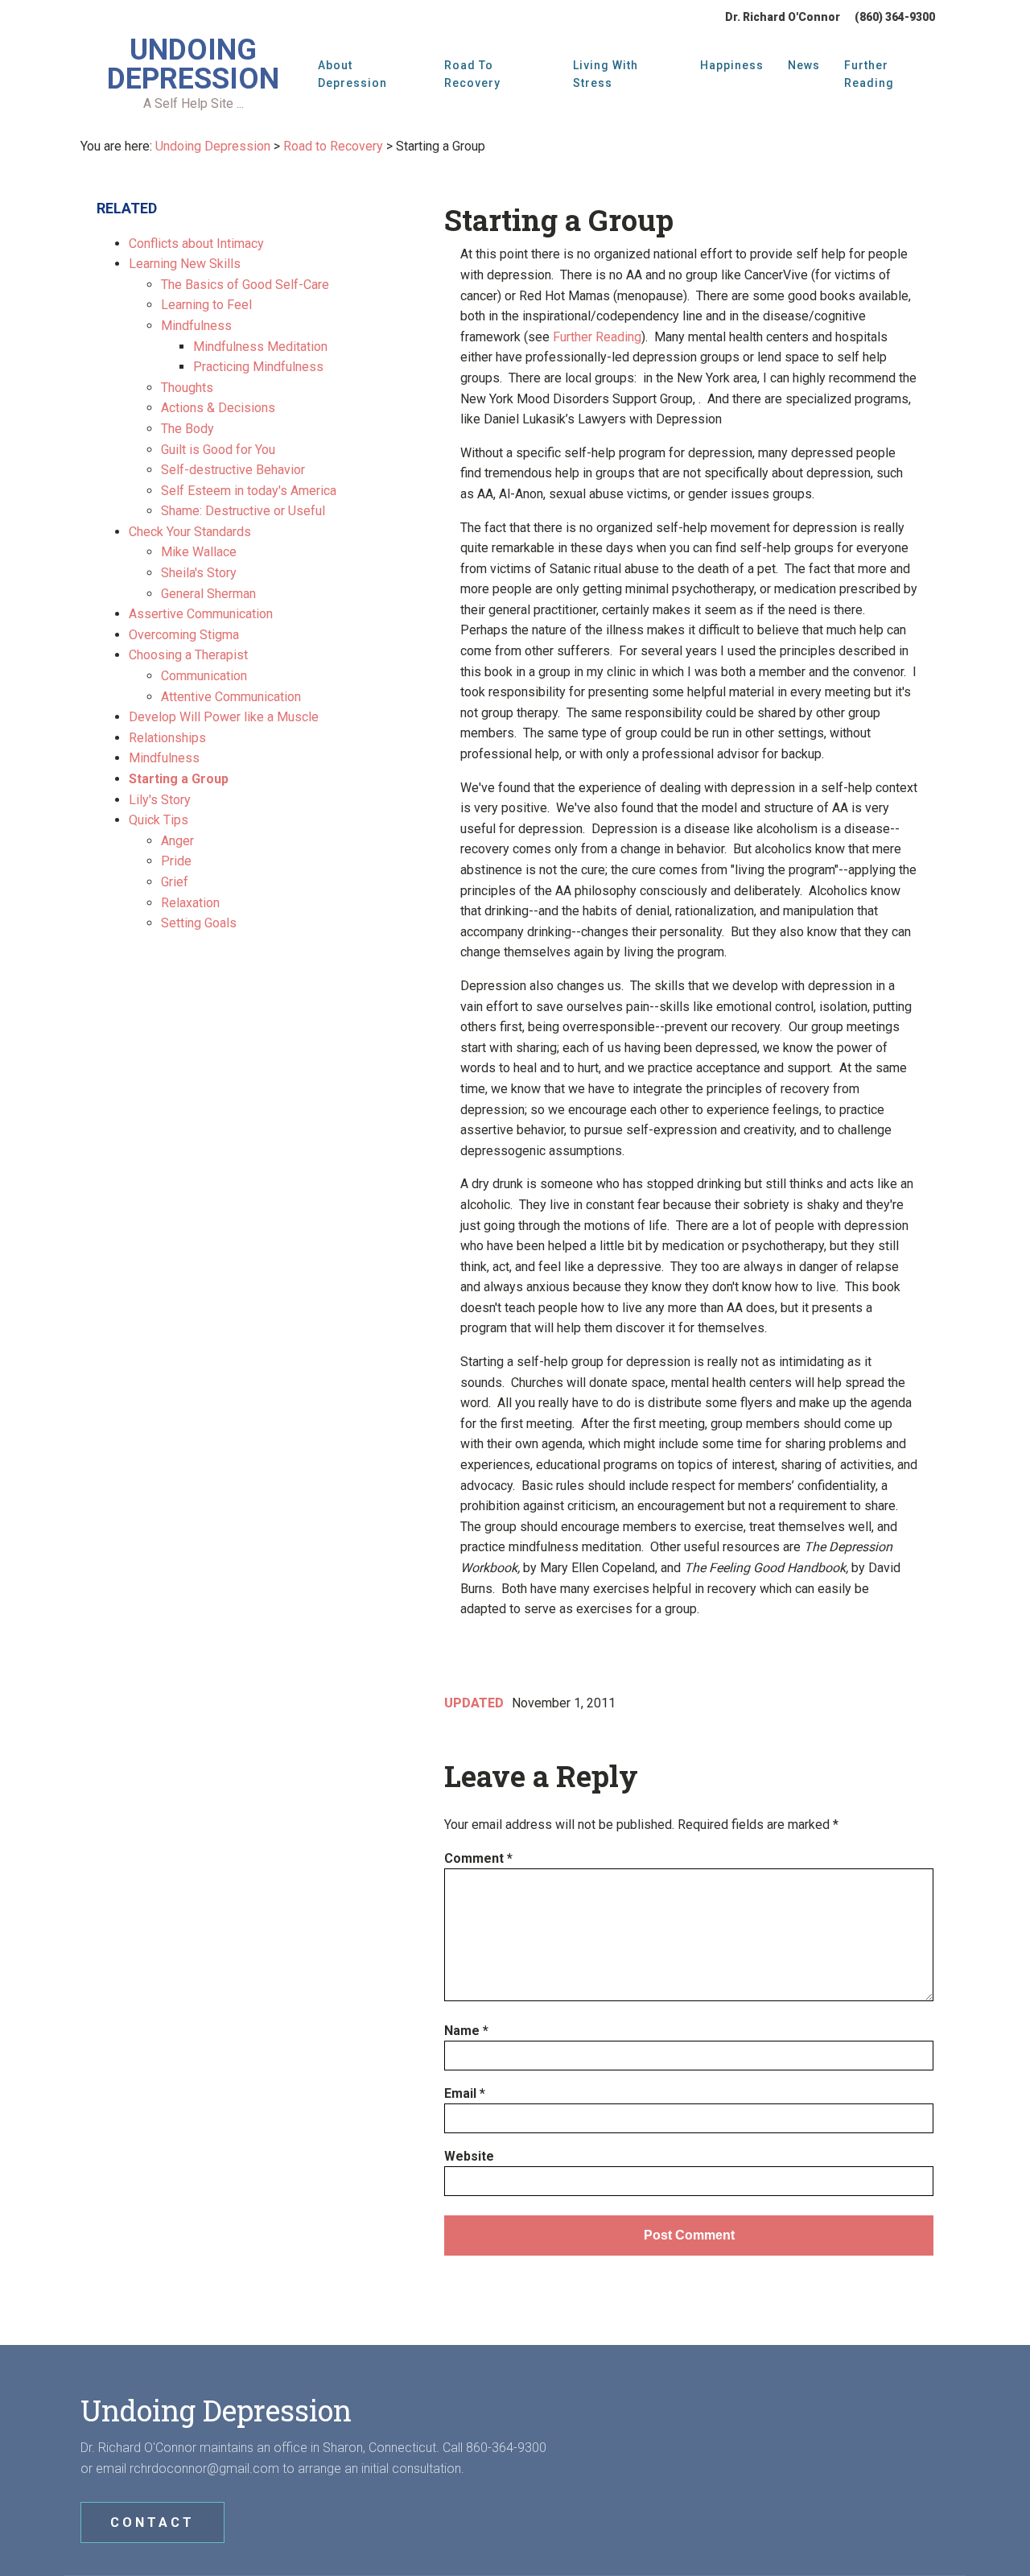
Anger (177, 841)
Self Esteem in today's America (249, 491)
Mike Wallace (199, 552)
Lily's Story (160, 800)
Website (469, 2156)
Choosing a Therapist (188, 655)
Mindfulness (196, 326)
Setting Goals (199, 923)
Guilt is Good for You (218, 450)
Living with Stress (606, 74)
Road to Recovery (472, 74)
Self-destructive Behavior (233, 470)
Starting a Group (179, 779)
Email (465, 2093)
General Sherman (208, 594)
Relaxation (190, 903)
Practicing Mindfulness (258, 367)
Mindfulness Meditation (260, 347)
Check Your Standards (190, 532)
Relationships (167, 738)
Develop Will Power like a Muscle (224, 717)
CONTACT (152, 2522)
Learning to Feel (206, 305)
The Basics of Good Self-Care (245, 285)
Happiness (732, 65)
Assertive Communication (201, 614)
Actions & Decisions (218, 408)
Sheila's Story (199, 573)
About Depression (352, 74)
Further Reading (869, 74)
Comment (478, 1858)
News (804, 65)
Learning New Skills (185, 264)
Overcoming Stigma (184, 635)
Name (466, 2031)
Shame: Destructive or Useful (243, 511)
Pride (176, 861)
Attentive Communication (231, 697)
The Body (187, 429)
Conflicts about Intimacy (196, 244)
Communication (204, 676)
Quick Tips (159, 820)
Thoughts (187, 388)
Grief (175, 882)
